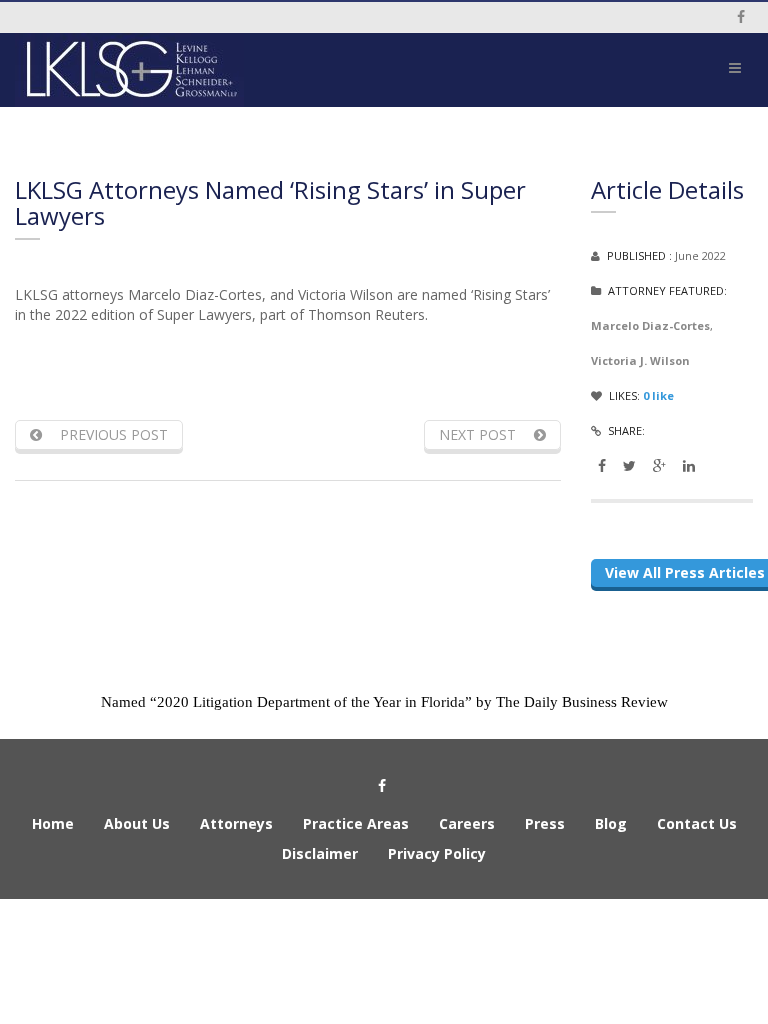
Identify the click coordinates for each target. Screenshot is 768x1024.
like (658, 395)
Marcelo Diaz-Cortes (650, 325)
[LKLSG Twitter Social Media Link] (629, 465)
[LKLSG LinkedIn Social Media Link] (689, 465)
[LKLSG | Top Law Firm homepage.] (192, 70)
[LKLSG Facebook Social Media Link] (602, 465)
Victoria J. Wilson (640, 360)
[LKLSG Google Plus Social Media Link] (659, 465)
